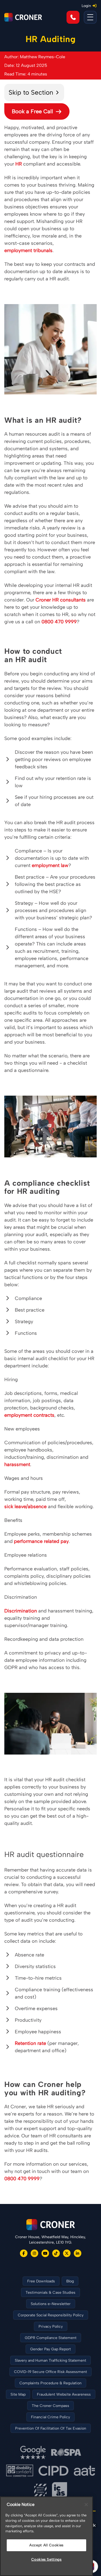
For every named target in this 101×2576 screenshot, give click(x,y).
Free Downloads (41, 2281)
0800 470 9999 (59, 622)
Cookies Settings (46, 2559)
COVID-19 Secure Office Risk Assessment (50, 2372)
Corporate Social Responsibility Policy (51, 2315)
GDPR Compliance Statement (51, 2338)
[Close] (86, 2505)
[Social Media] (24, 2253)
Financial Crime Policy (50, 2417)
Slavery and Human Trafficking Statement (50, 2360)
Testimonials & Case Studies (50, 2293)
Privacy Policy (51, 2326)
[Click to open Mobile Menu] (90, 17)
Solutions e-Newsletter (51, 2304)
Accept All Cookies (46, 2545)
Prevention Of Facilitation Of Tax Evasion (51, 2428)
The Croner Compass (50, 2406)
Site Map (18, 2394)
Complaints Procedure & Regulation (50, 2383)
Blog (70, 2281)
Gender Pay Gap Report (50, 2349)
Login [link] (86, 6)
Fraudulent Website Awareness (64, 2394)
